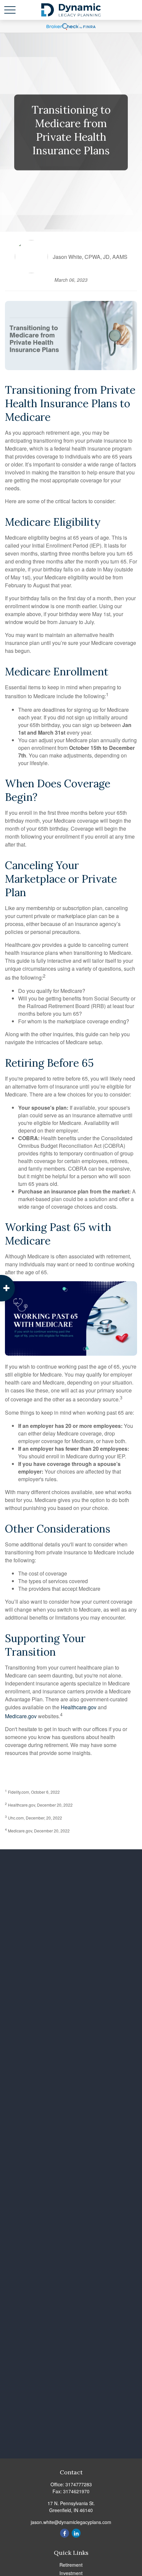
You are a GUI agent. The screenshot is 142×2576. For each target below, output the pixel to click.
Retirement (71, 2565)
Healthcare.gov (79, 1707)
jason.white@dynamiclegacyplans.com (71, 2522)
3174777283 (79, 2484)
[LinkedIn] (76, 2533)
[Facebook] (65, 2533)
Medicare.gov (21, 1716)
